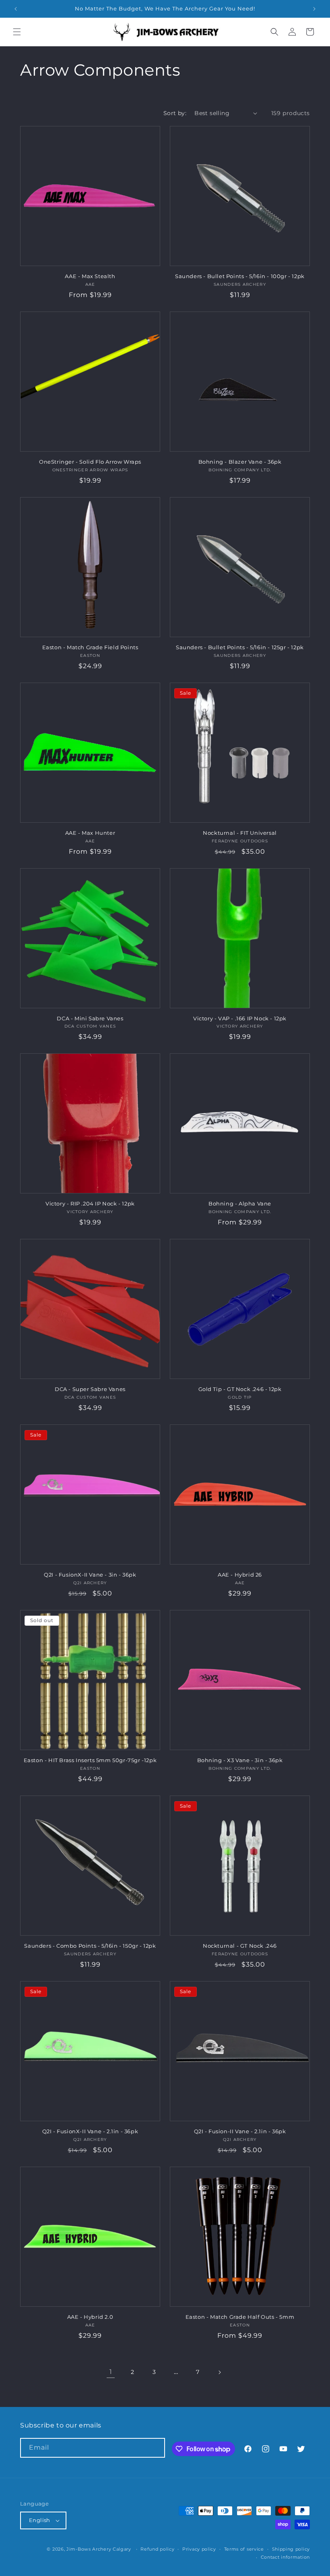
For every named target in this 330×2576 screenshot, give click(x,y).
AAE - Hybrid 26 (240, 1575)
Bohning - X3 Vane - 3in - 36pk (240, 1760)
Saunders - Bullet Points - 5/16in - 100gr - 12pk (240, 276)
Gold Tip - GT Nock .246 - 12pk (240, 1389)
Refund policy (157, 2549)
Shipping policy (291, 2549)
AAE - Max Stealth (90, 276)
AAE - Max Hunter (90, 833)
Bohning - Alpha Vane (240, 1203)
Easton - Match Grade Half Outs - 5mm (240, 2317)
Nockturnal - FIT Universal (240, 833)
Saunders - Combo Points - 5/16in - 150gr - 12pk (90, 1946)
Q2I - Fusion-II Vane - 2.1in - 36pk (240, 2131)
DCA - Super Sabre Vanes (90, 1389)
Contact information (285, 2557)
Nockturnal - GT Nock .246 (240, 1946)
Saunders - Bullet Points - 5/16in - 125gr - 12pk (240, 647)
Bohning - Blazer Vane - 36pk (240, 462)
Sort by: (175, 113)
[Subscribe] (155, 2448)
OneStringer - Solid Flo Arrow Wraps (90, 462)
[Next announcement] (314, 9)
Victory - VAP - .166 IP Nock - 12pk (240, 1018)
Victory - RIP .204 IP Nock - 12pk (90, 1203)
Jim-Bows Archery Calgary (99, 2549)
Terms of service (244, 2549)
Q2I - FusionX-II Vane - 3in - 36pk (90, 1575)
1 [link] (111, 2372)
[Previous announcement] (16, 9)
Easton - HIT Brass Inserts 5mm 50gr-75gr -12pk (90, 1760)
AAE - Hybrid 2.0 (90, 2317)
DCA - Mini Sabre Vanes (90, 1018)
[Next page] (219, 2372)
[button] (17, 32)
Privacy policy (199, 2549)
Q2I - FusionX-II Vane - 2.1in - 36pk (90, 2131)
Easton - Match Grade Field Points (90, 647)
